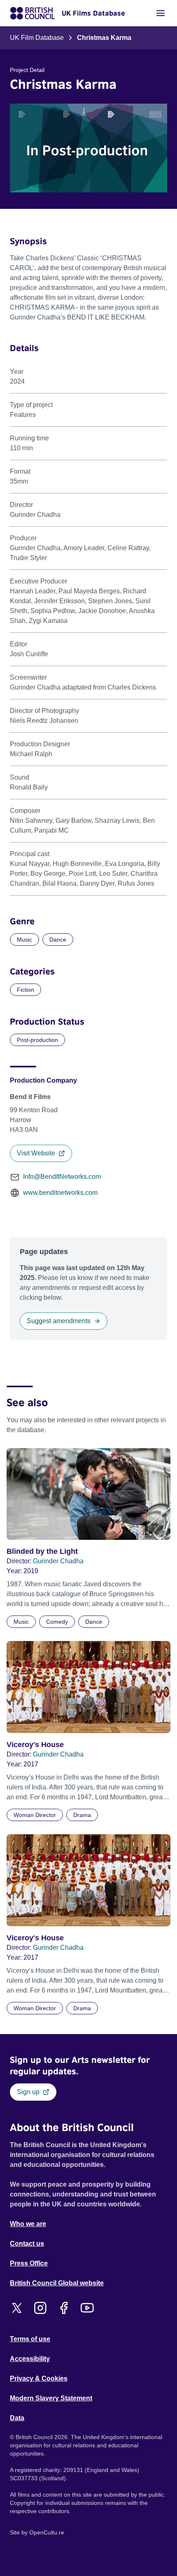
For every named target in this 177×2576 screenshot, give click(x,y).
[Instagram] (40, 2308)
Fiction (26, 990)
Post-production (37, 1040)
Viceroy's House (35, 1745)
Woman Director (35, 1815)
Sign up (28, 2092)
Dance (58, 940)
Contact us (27, 2244)
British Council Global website (57, 2283)
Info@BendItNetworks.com (62, 1177)
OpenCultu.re (47, 2532)
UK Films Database (93, 13)
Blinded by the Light (42, 1551)
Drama (82, 1815)
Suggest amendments (59, 1321)
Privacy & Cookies (39, 2378)
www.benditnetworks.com (60, 1193)
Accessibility (30, 2359)
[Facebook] (64, 2308)
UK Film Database (37, 38)
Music (24, 940)
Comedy (57, 1622)
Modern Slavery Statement (51, 2398)
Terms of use (30, 2339)
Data (17, 2418)
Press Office (29, 2263)
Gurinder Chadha (58, 1561)
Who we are (28, 2224)
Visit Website (36, 1153)
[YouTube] (87, 2308)
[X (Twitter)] (17, 2308)
